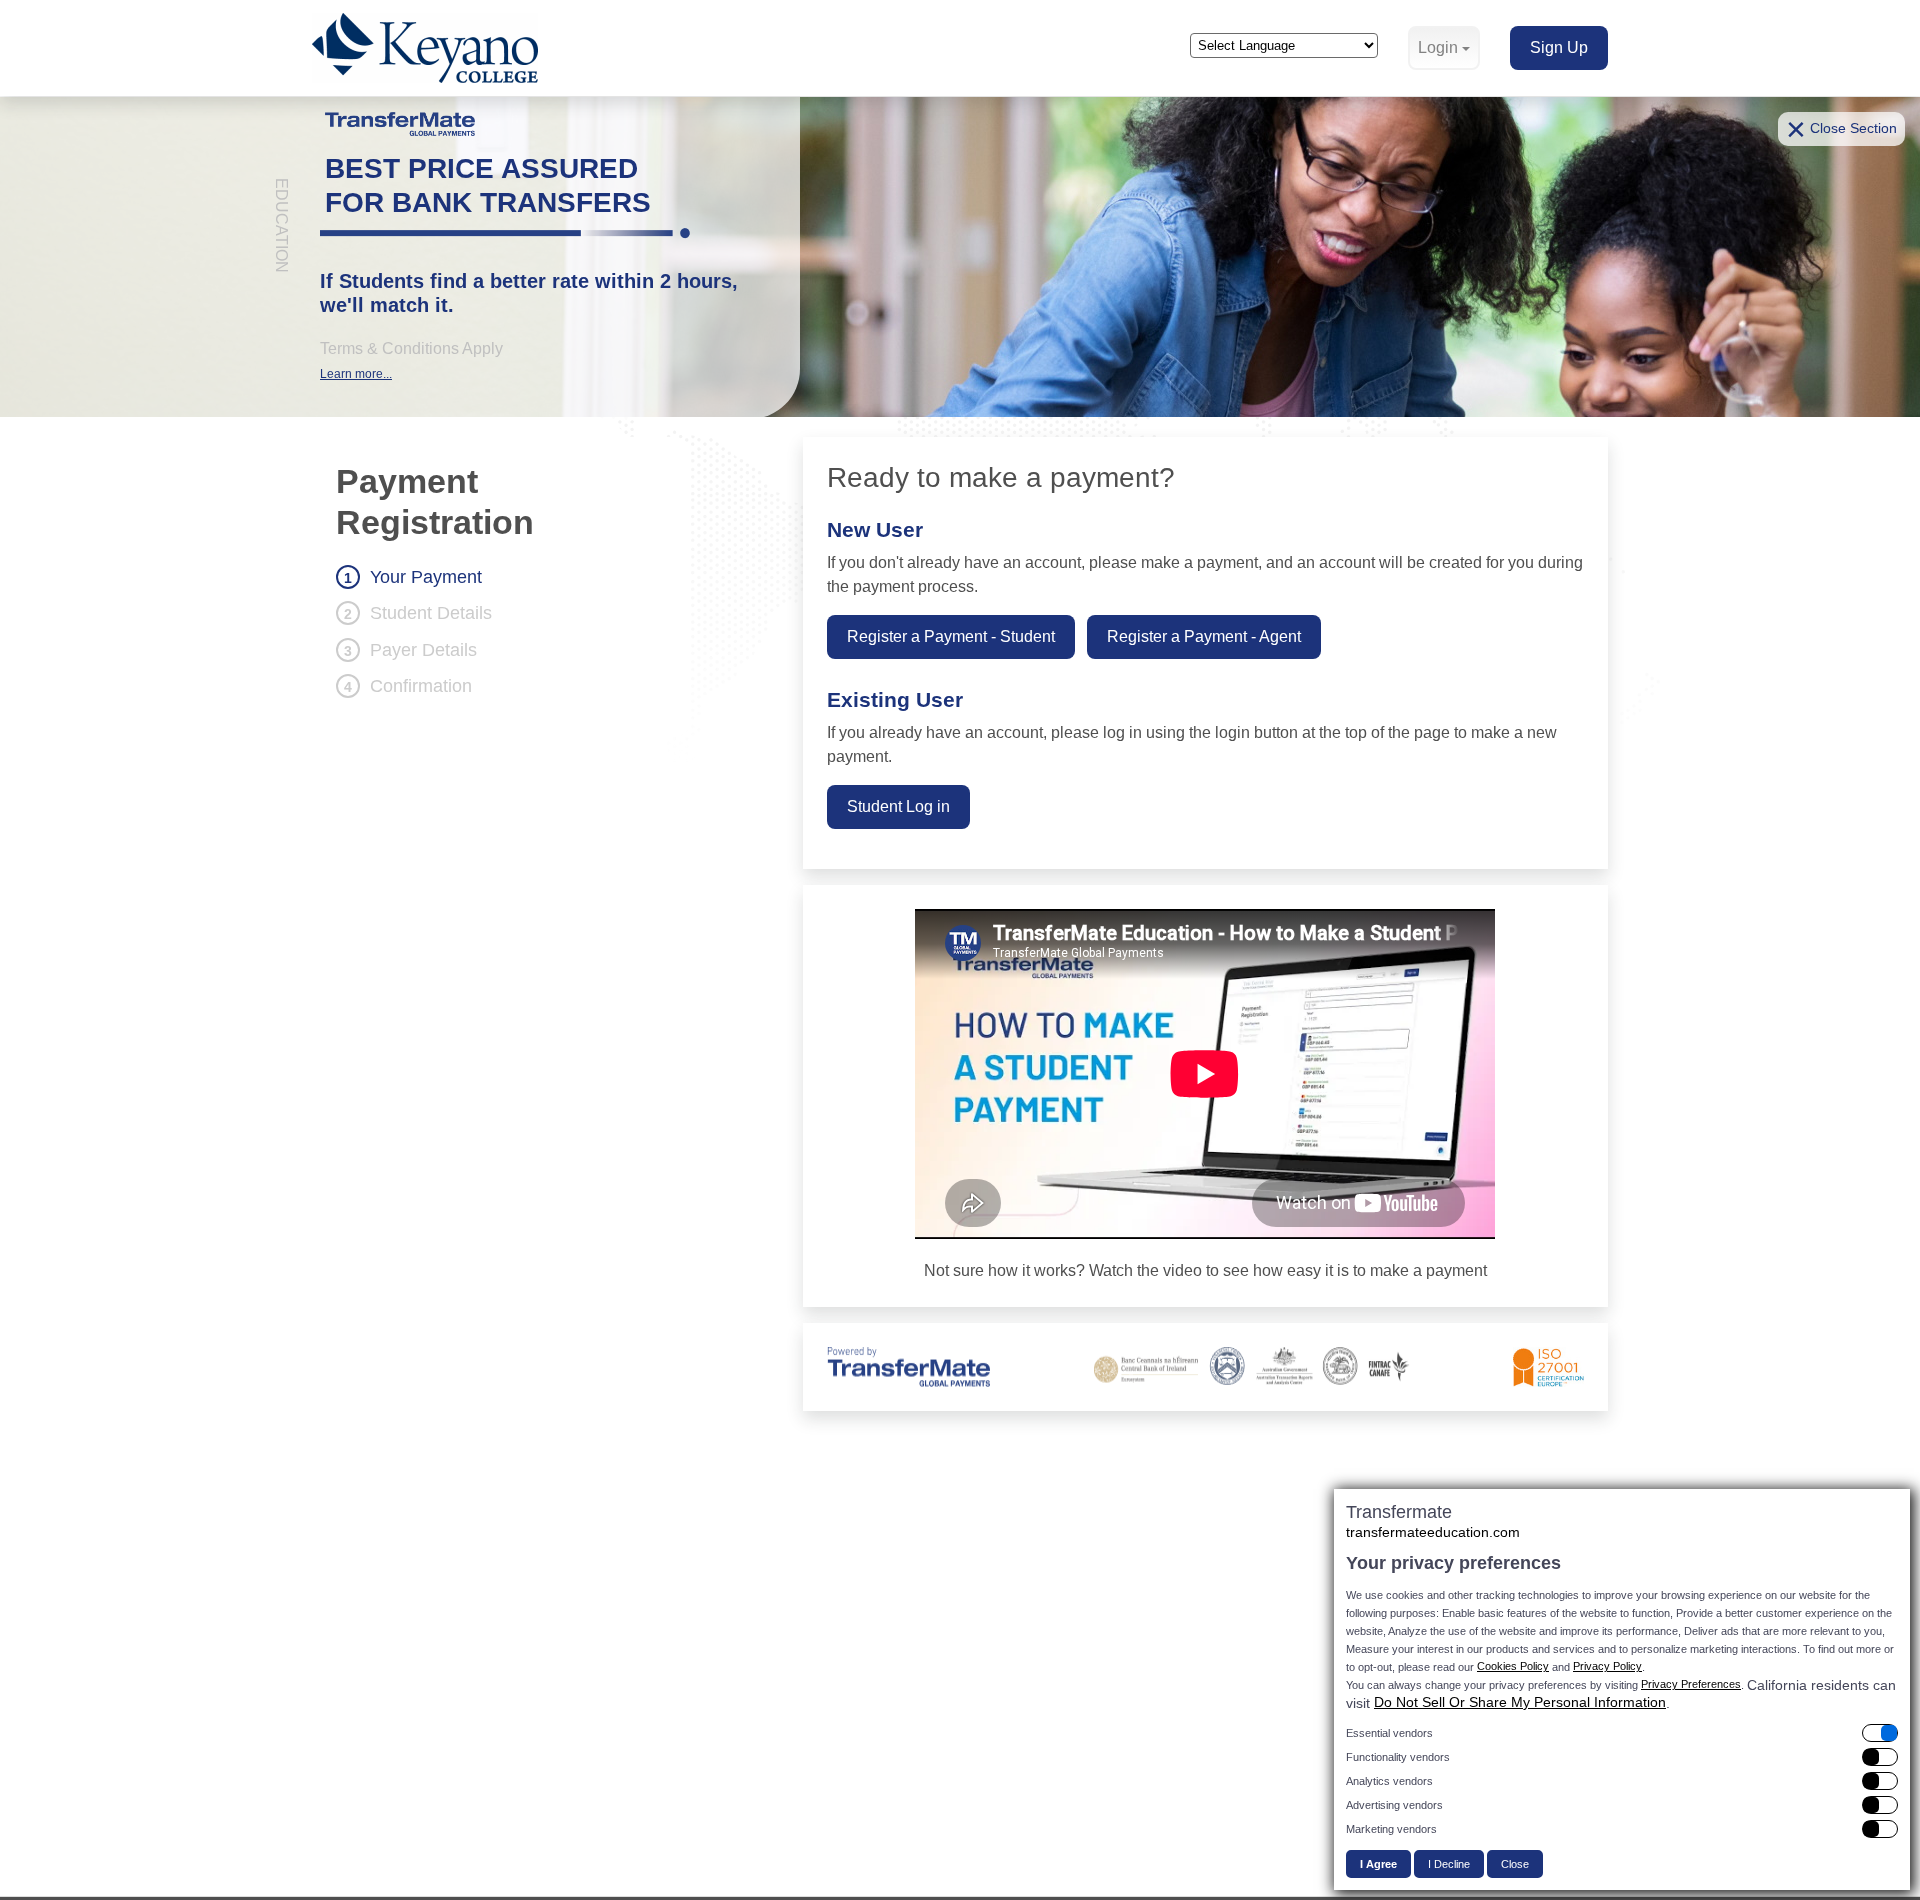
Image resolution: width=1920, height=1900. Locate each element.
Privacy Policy (1607, 1666)
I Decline (1449, 1864)
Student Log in (898, 806)
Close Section (1841, 129)
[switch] (1622, 1733)
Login (1438, 47)
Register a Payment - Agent (1204, 636)
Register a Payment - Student (951, 636)
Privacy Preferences (1691, 1684)
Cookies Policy (1513, 1666)
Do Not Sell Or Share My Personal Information (1520, 1702)
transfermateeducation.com (1433, 1532)
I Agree (1378, 1864)
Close (1515, 1864)
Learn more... (356, 374)
